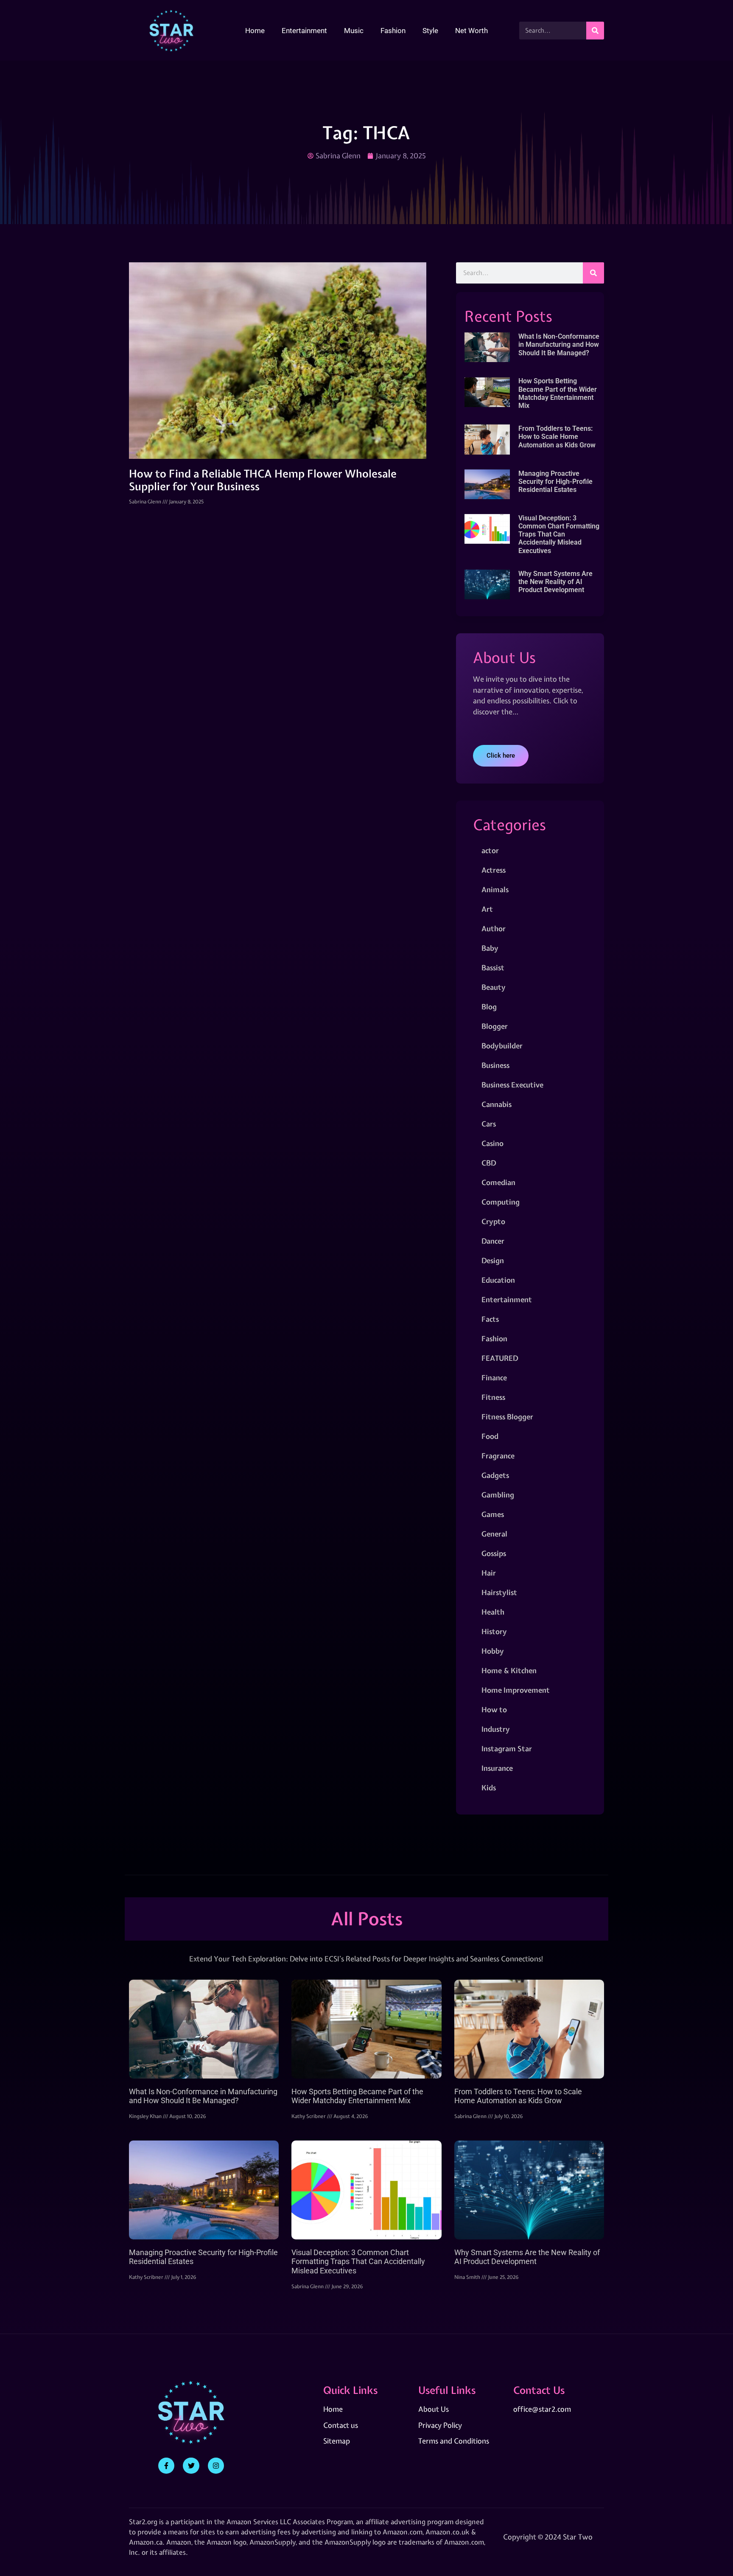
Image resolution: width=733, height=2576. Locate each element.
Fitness (493, 1397)
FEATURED (500, 1358)
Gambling (498, 1495)
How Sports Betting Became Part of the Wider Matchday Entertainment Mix (558, 393)
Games (493, 1514)
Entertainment (304, 31)
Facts (490, 1319)
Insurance (497, 1768)
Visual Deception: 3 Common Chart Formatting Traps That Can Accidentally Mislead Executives (559, 534)
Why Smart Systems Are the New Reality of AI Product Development (555, 582)
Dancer (493, 1241)
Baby (490, 948)
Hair (489, 1573)
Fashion (393, 31)
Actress (494, 870)
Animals (495, 889)
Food (490, 1436)
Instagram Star (507, 1749)
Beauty (494, 987)
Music (354, 31)
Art (487, 909)
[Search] (595, 31)
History (494, 1631)
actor (490, 850)
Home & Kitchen (509, 1670)
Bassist (493, 968)
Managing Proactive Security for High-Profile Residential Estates (555, 482)
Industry (496, 1729)
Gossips (494, 1553)
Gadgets (495, 1475)
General (494, 1534)
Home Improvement (516, 1690)
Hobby (493, 1651)
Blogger (495, 1026)
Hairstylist (499, 1592)
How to (494, 1709)
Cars (489, 1124)
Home (255, 31)
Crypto (493, 1221)
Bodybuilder (502, 1046)
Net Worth (471, 31)
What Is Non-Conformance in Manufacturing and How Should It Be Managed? (559, 344)
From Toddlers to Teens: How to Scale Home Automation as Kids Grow (557, 437)
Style (430, 31)
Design (493, 1260)
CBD (489, 1163)
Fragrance (498, 1456)
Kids (489, 1788)
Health (493, 1612)
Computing (501, 1202)
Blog (489, 1007)
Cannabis (497, 1104)
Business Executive (512, 1085)
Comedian (498, 1182)
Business (495, 1065)
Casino (492, 1143)
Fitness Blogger (507, 1417)
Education (498, 1280)
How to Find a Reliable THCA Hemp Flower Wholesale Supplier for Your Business (263, 480)
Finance (494, 1378)
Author (494, 928)
